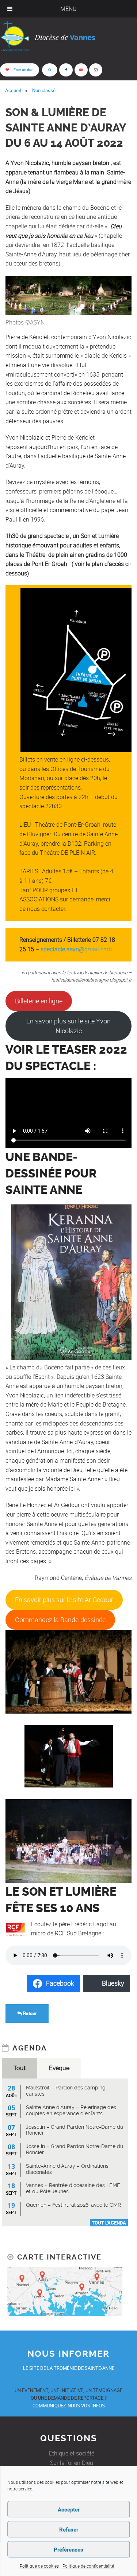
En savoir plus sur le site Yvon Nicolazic (68, 1026)
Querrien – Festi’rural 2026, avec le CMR (73, 2205)
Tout (20, 2068)
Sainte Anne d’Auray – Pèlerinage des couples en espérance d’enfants (71, 2110)
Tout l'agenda (109, 2223)
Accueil (13, 90)
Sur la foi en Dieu (72, 2463)
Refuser (69, 2529)
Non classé (44, 90)
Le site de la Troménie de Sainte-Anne (69, 2368)
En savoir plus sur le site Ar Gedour (64, 1600)
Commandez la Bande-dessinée (60, 1620)
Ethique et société (72, 2453)
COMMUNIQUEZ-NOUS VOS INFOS (69, 2406)
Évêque (59, 2068)
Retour (29, 2013)
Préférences (68, 2549)
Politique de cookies (39, 2566)
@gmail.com (75, 949)
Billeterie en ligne (39, 1001)
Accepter (69, 2509)
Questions (69, 2438)
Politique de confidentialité (88, 2566)
